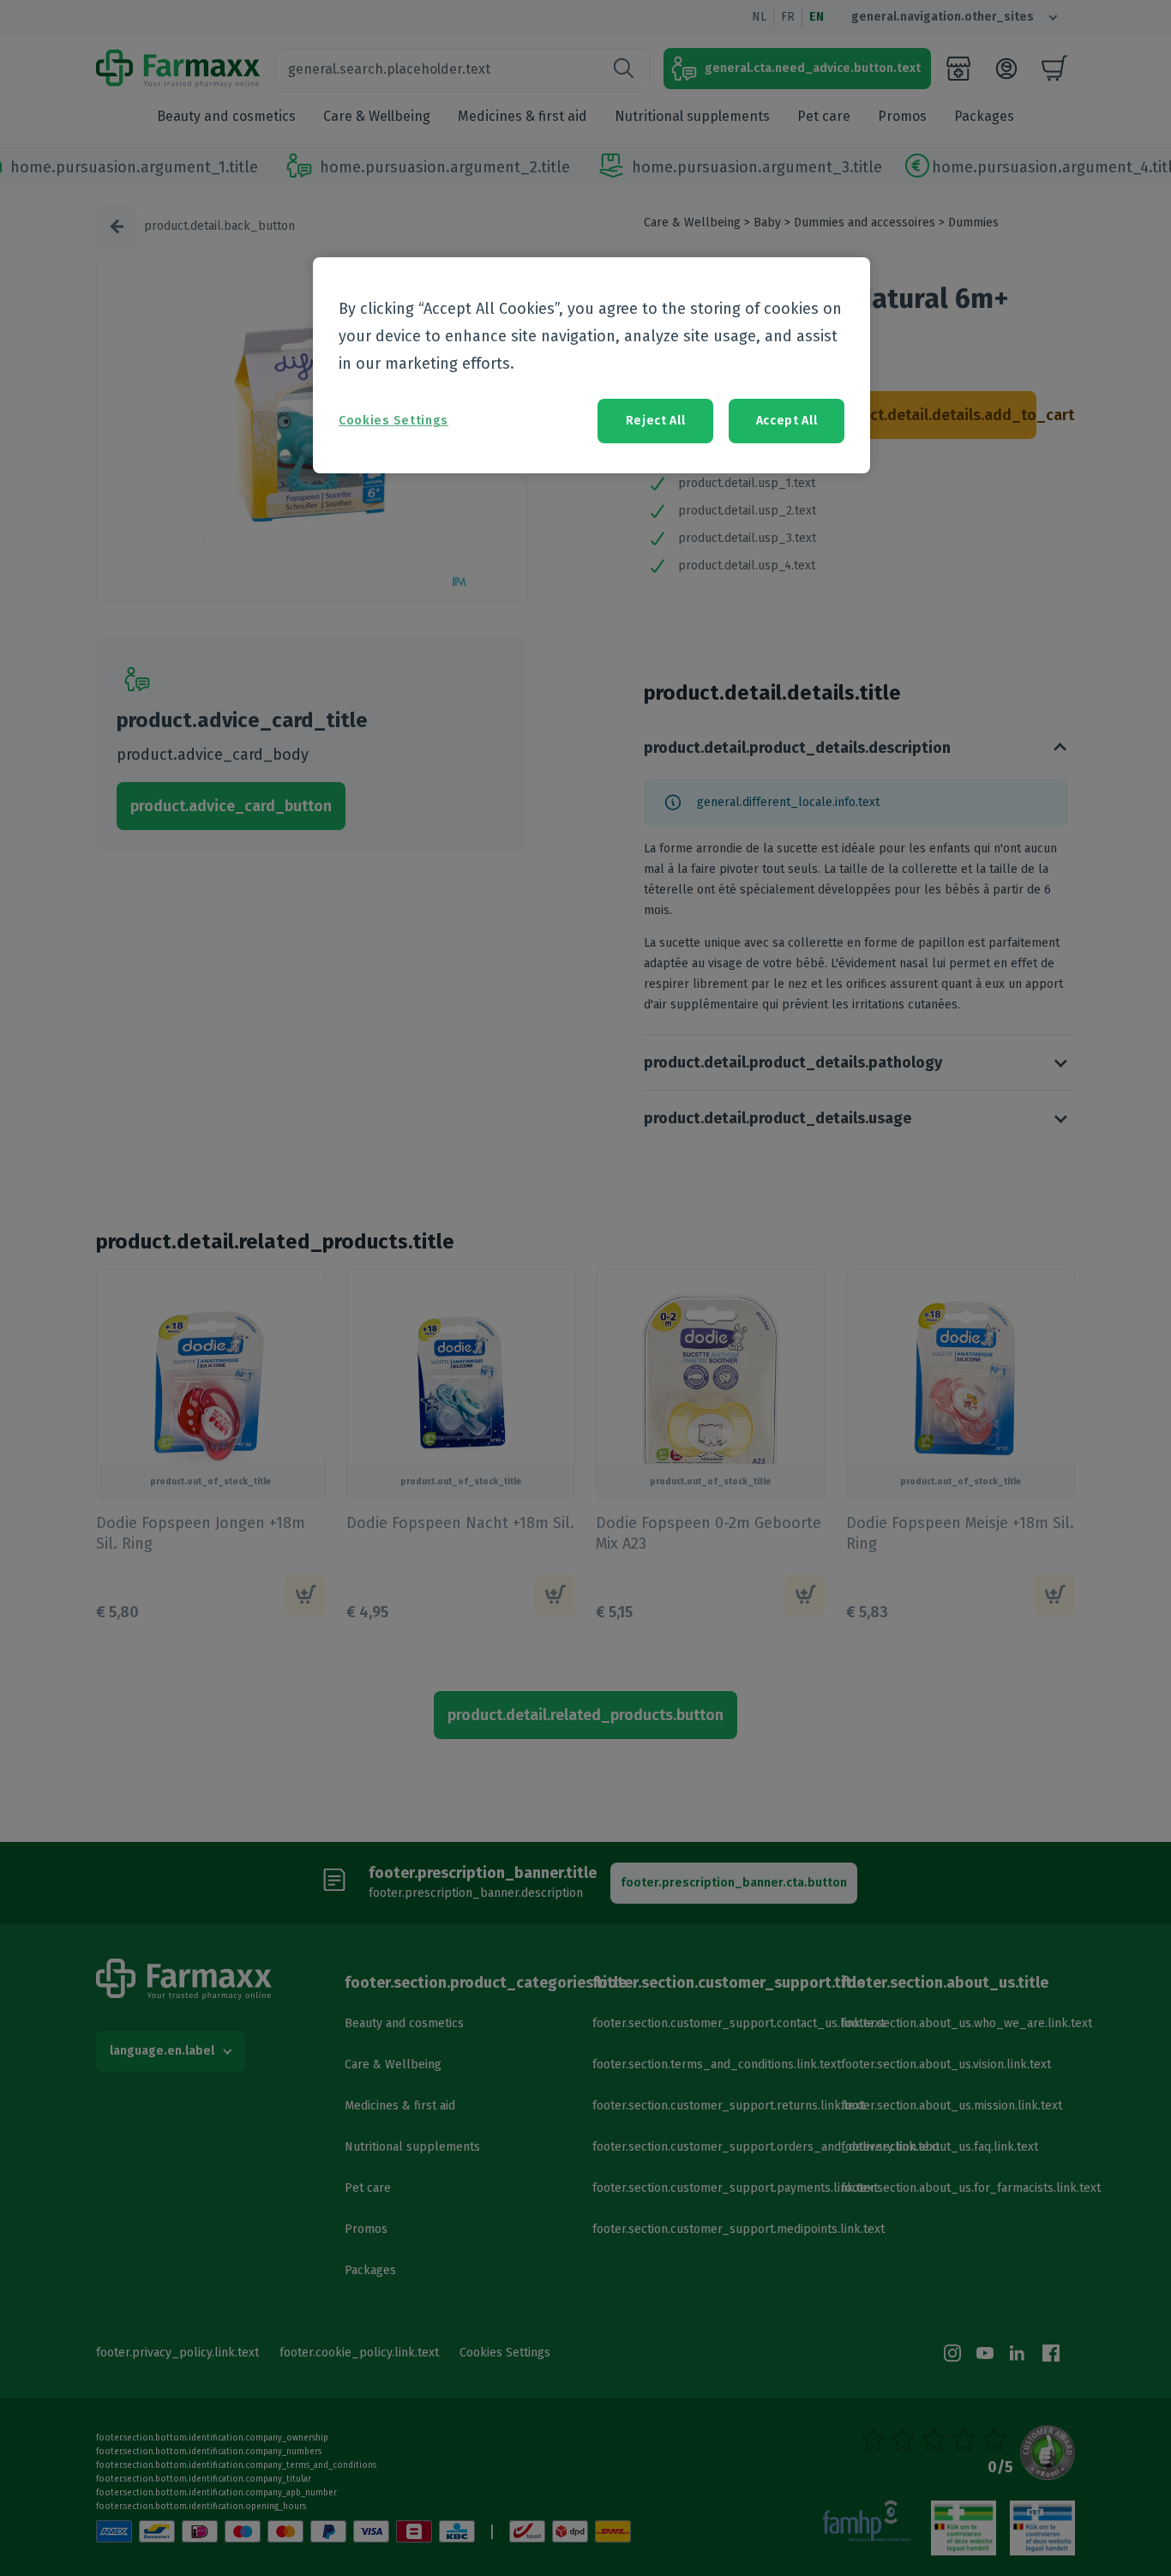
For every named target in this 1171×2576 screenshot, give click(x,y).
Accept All (787, 421)
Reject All (656, 421)
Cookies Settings (393, 421)
